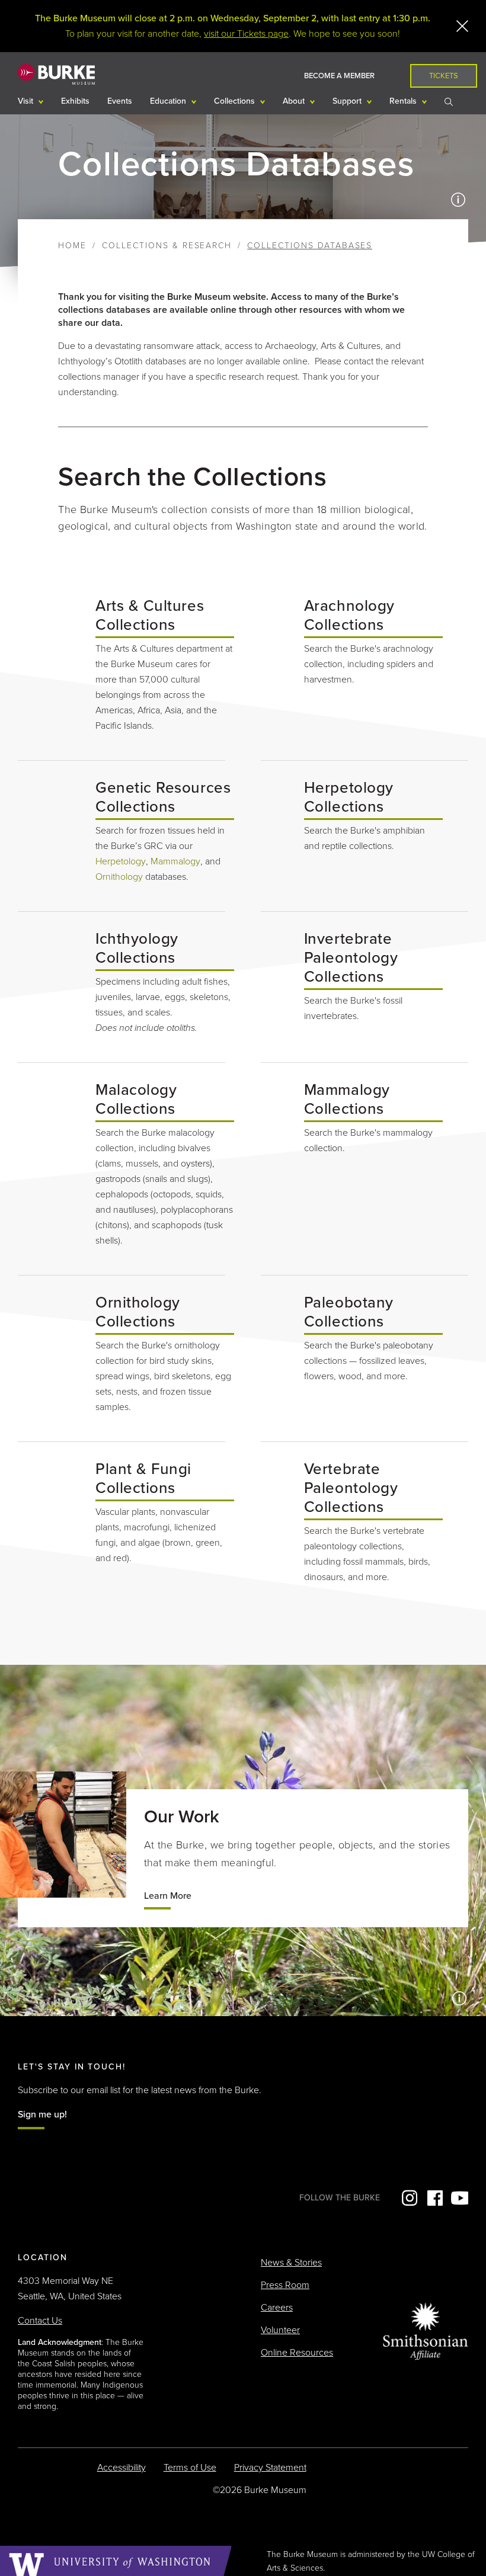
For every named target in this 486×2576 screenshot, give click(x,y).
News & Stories (291, 2263)
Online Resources (297, 2353)
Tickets (444, 76)
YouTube (459, 2198)
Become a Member (339, 76)
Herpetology (121, 861)
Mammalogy (175, 861)
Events (120, 101)
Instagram (408, 2198)
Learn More (168, 1896)
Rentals (404, 101)
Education (169, 101)
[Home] (56, 74)
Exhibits (75, 101)
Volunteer (280, 2330)
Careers (277, 2308)
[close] (462, 26)
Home (72, 246)
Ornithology (119, 877)
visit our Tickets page (246, 34)
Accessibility (121, 2468)
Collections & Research (167, 246)
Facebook (434, 2198)
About (295, 101)
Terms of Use (190, 2468)
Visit (27, 101)
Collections (236, 101)
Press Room (285, 2285)
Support (348, 101)
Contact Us (40, 2321)
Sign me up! (42, 2114)
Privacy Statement (270, 2468)
